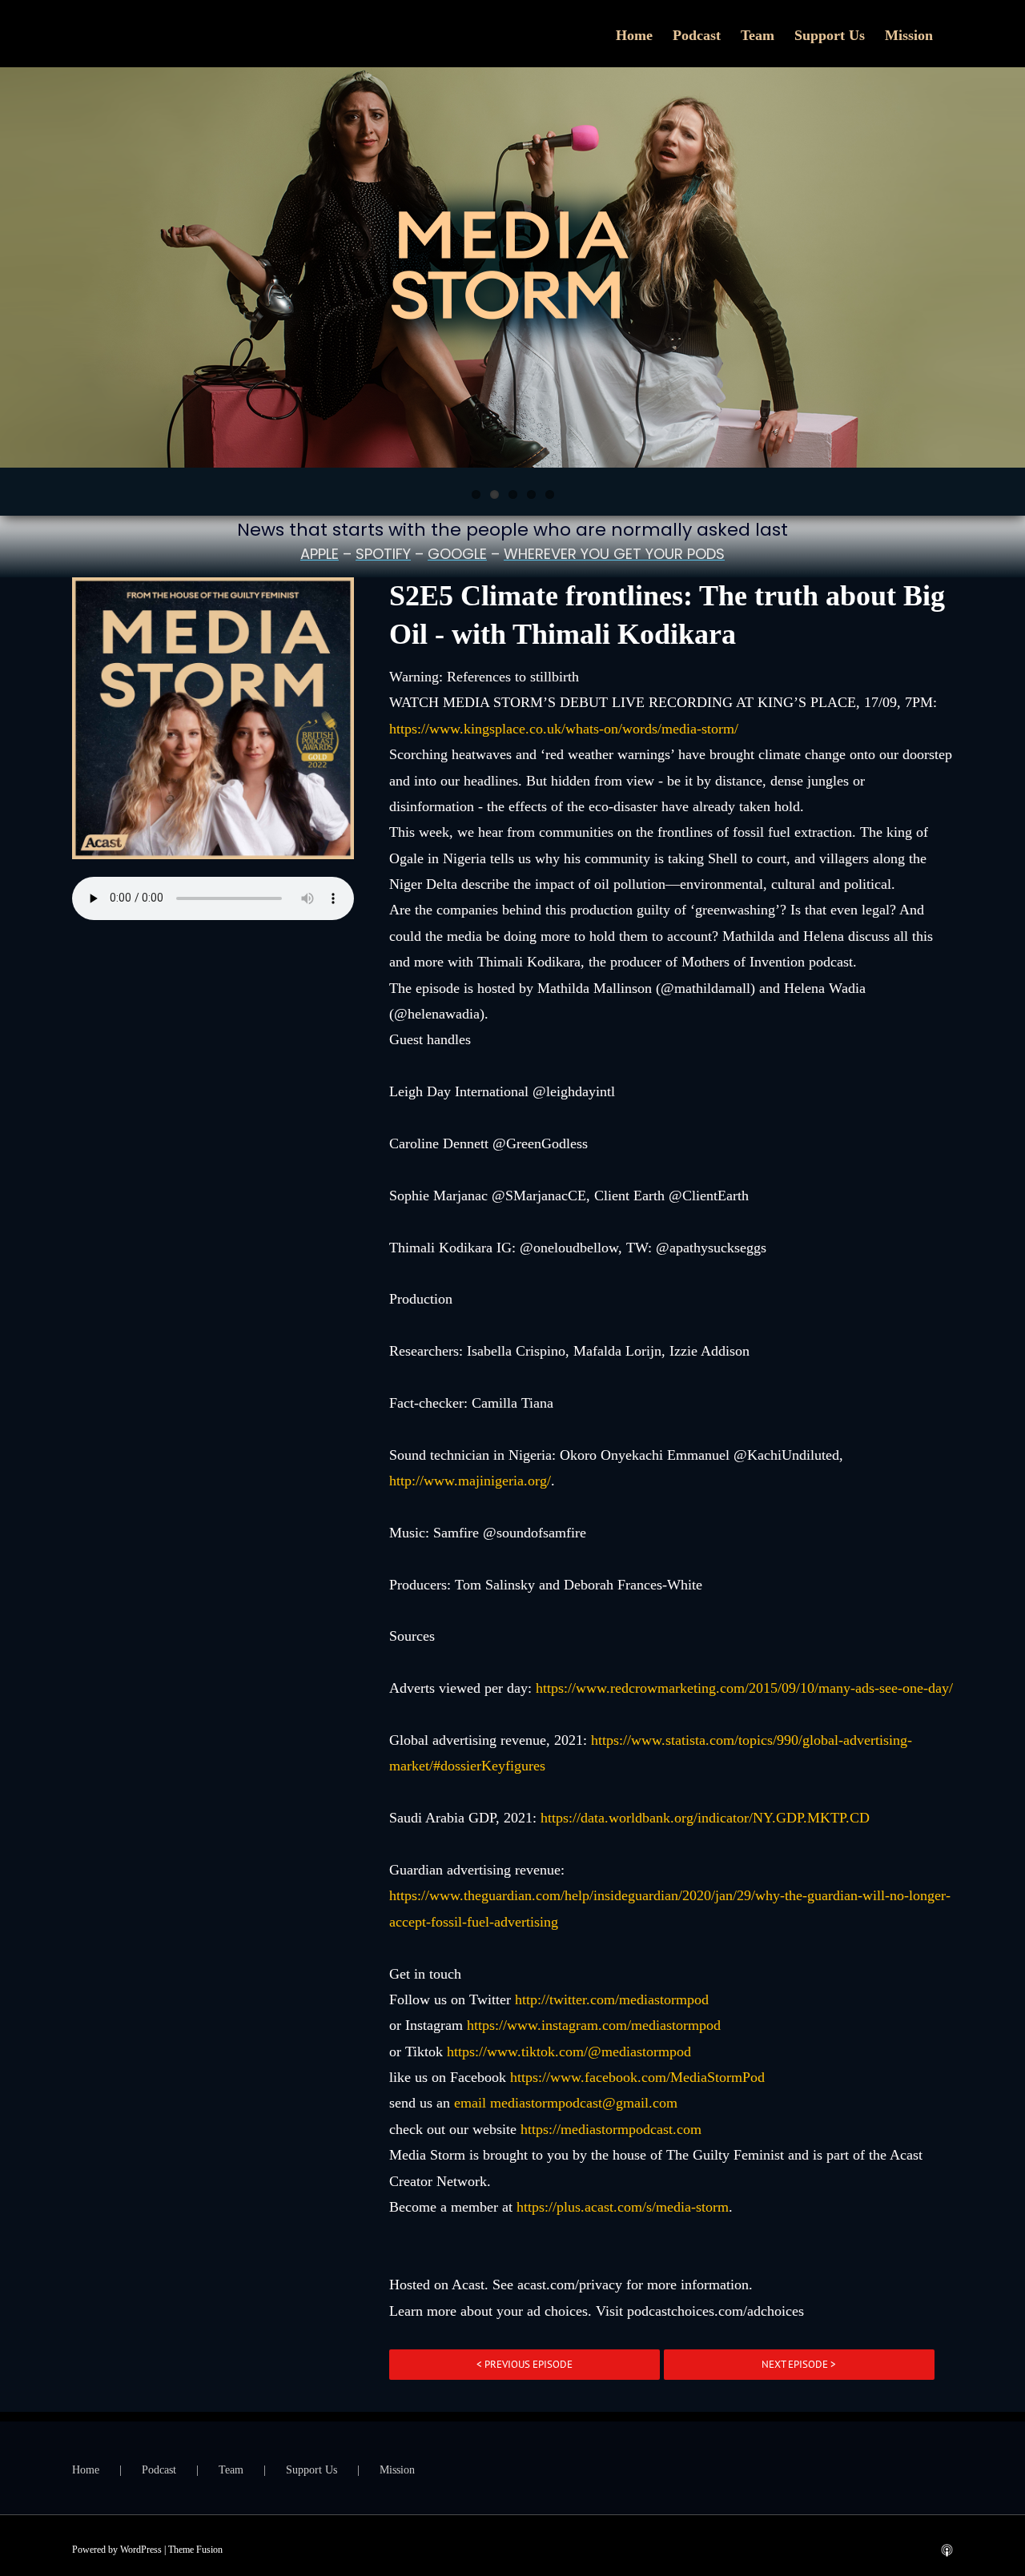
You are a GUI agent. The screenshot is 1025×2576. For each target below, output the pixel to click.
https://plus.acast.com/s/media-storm (623, 2207)
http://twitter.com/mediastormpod (612, 1999)
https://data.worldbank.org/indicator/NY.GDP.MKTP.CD (705, 1818)
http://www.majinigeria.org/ (470, 1481)
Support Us (312, 2470)
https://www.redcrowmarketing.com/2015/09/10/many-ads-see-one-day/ (744, 1688)
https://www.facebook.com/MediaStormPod (637, 2077)
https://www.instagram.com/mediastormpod (594, 2025)
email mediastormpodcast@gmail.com (566, 2103)
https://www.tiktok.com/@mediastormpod (569, 2052)
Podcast (159, 2470)
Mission (397, 2470)
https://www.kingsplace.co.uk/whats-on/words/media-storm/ (564, 729)
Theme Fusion (195, 2550)
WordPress (141, 2550)
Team (231, 2470)
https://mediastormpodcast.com (611, 2129)
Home (86, 2470)
